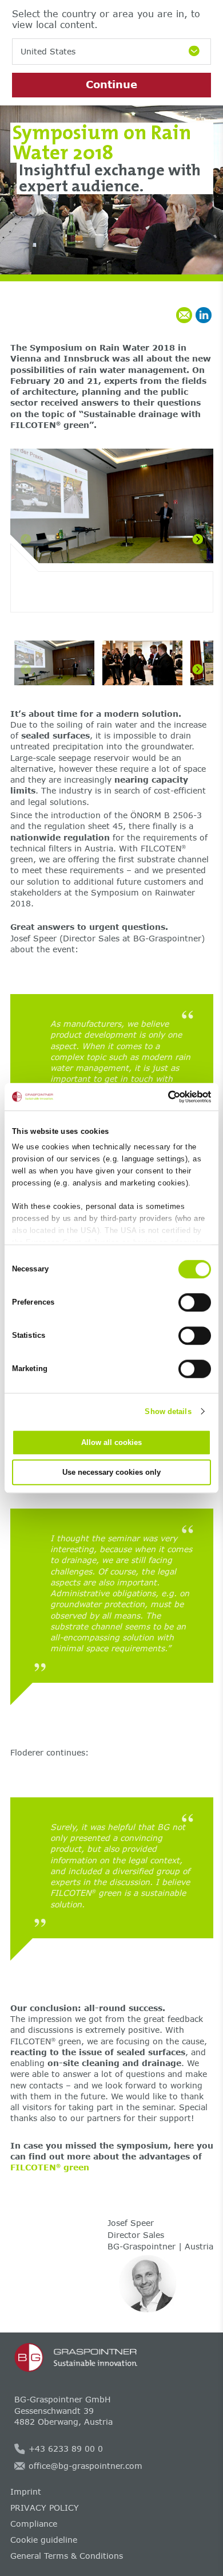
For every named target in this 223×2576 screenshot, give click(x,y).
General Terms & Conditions (67, 2556)
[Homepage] (112, 2358)
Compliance (34, 2524)
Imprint (26, 2491)
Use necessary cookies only (111, 1472)
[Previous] (26, 539)
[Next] (198, 539)
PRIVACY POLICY (45, 2508)
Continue (111, 84)
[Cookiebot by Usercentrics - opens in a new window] (162, 1097)
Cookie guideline (44, 2540)
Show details (168, 1411)
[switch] (195, 1302)
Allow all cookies (111, 1442)
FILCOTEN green (50, 2167)
